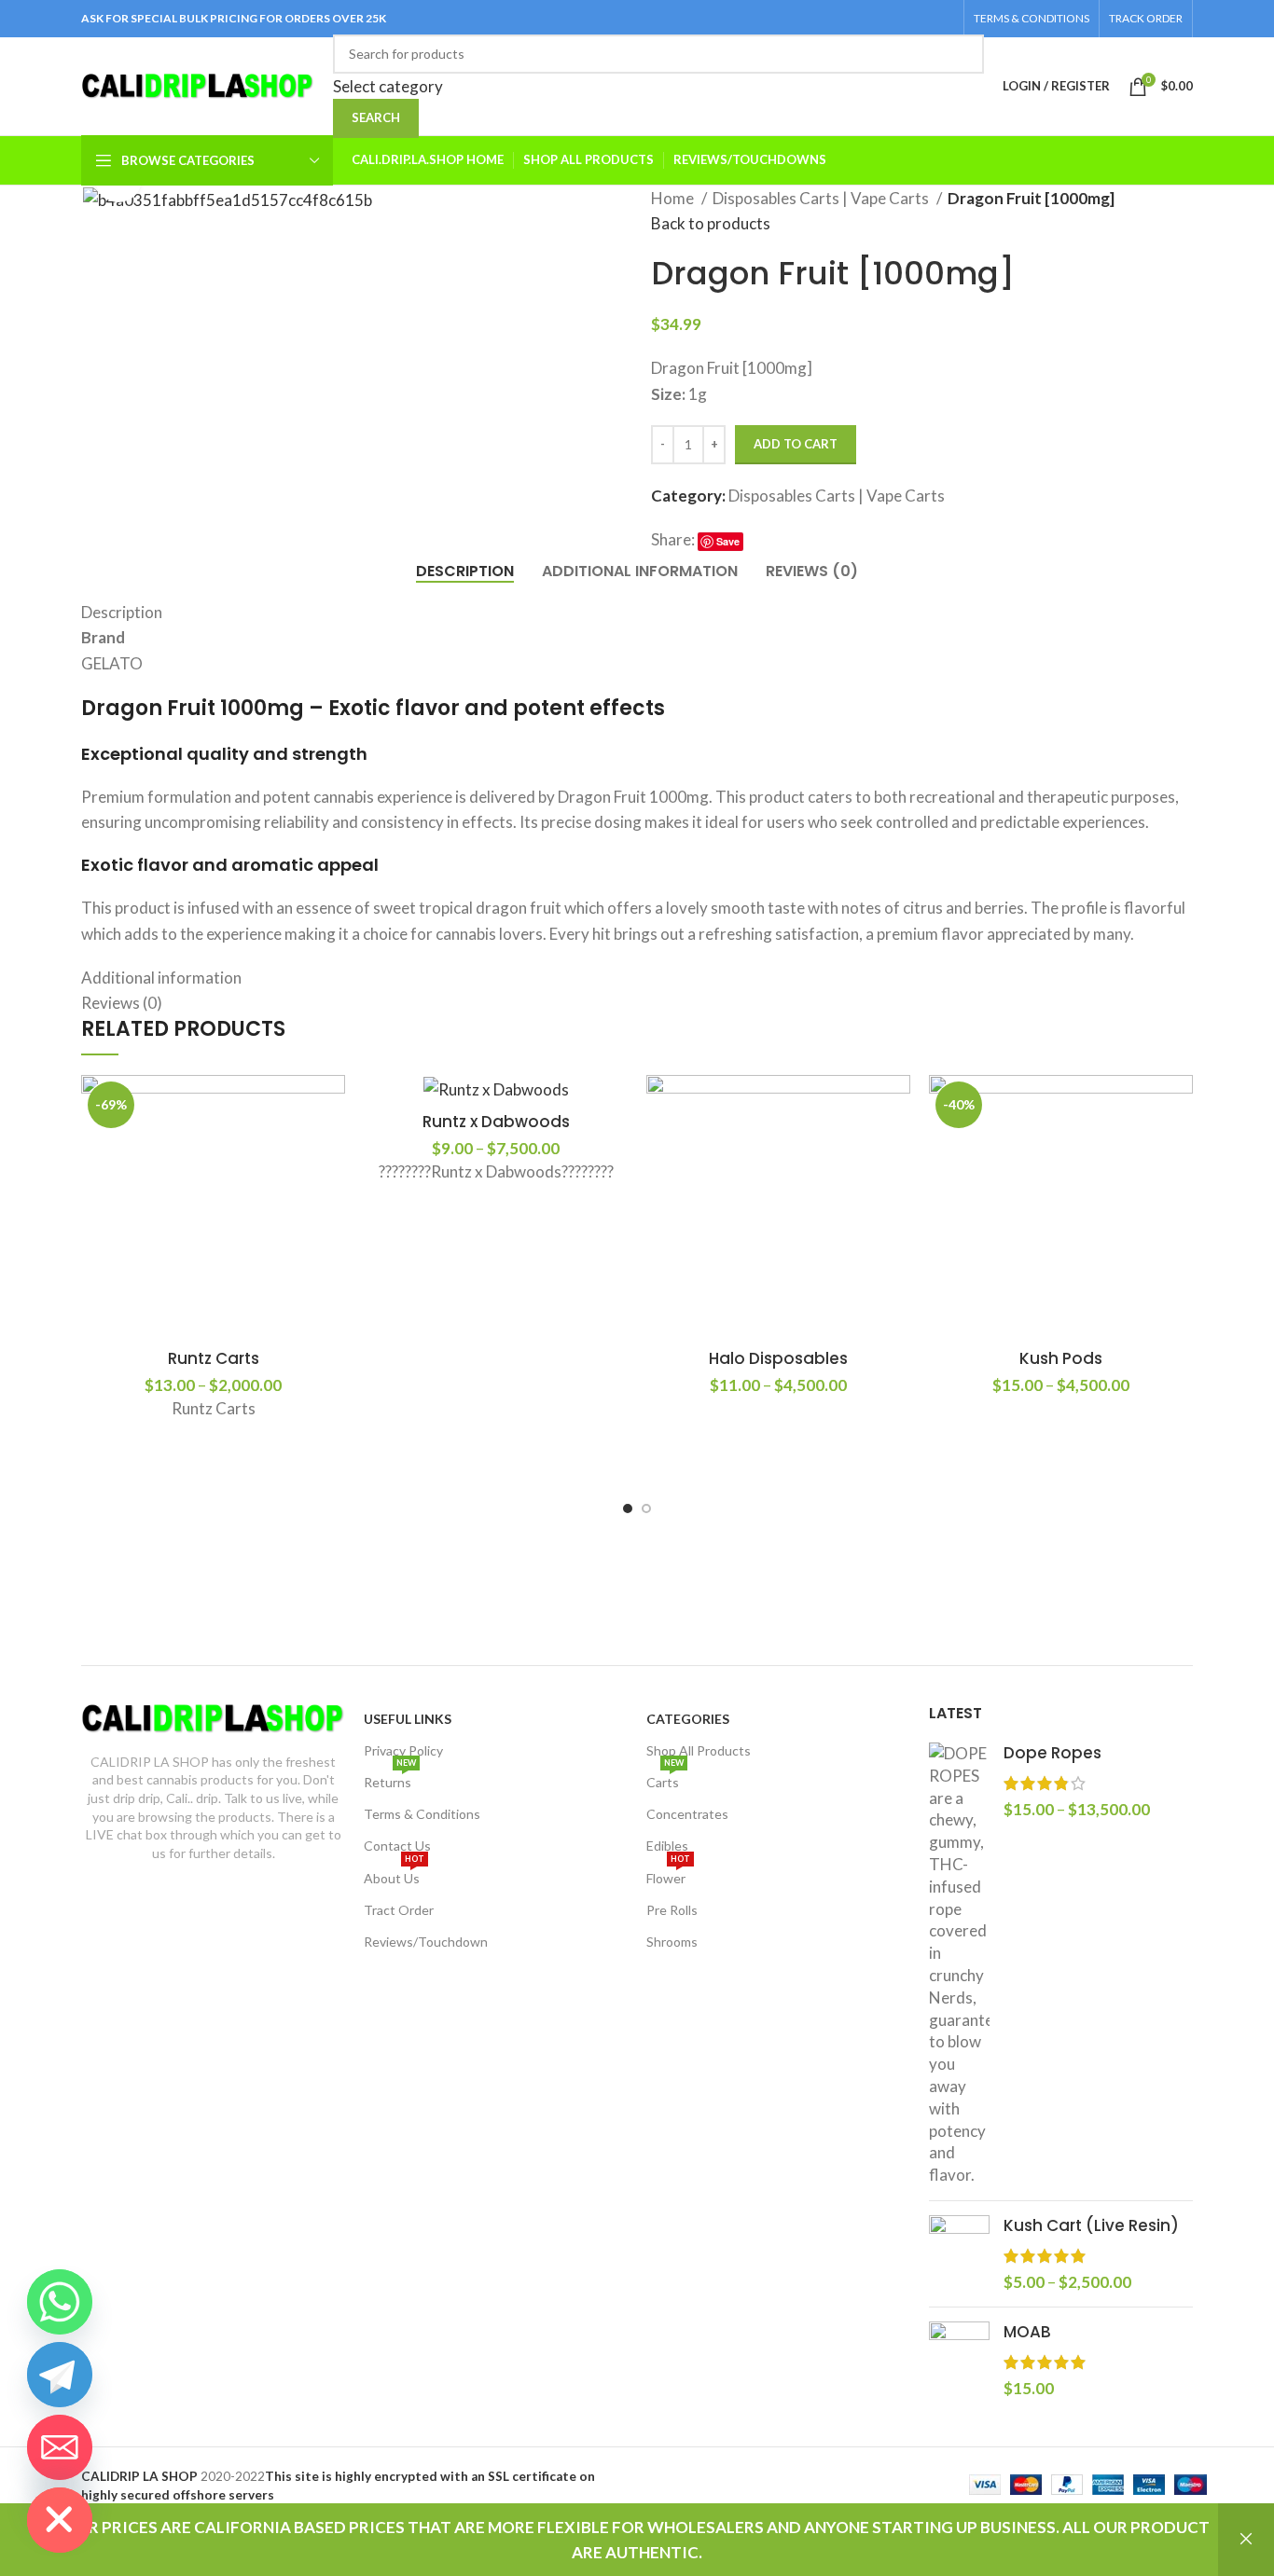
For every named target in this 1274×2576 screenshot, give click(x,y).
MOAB (1027, 2332)
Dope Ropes (1052, 1753)
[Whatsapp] (60, 2302)
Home (674, 198)
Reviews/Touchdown (426, 1942)
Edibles (667, 1846)
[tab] (465, 571)
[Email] (60, 2447)
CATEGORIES (688, 1719)
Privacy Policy (403, 1750)
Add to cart (796, 444)
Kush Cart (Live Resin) (1091, 2226)
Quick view (340, 1147)
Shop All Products (699, 1750)
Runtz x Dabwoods (496, 1122)
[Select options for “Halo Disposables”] (906, 1105)
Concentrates (687, 1814)
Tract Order (399, 1910)
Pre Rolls (672, 1910)
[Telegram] (60, 2375)
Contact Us (397, 1846)
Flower (668, 1874)
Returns (390, 1778)
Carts (665, 1778)
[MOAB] (959, 2360)
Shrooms (672, 1942)
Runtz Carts (214, 1358)
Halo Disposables (778, 1358)
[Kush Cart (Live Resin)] (959, 2254)
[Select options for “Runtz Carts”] (340, 1105)
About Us (394, 1874)
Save (728, 541)
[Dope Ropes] (959, 1964)
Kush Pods (1061, 1358)
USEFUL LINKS (408, 1719)
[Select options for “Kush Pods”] (1188, 1105)
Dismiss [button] (1246, 2540)
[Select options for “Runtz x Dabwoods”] (623, 1105)
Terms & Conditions (422, 1814)
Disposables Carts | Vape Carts (822, 198)
